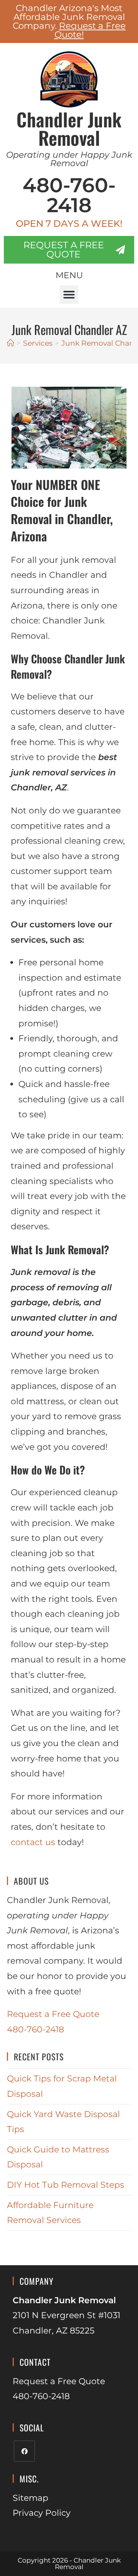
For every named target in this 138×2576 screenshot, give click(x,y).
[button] (69, 295)
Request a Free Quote (53, 2014)
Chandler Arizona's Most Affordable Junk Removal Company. (69, 21)
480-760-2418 (69, 195)
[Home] (11, 343)
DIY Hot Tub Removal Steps (66, 2185)
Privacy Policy (42, 2513)
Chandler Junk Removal (69, 128)
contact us (33, 1842)
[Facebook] (24, 2451)
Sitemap (30, 2498)
